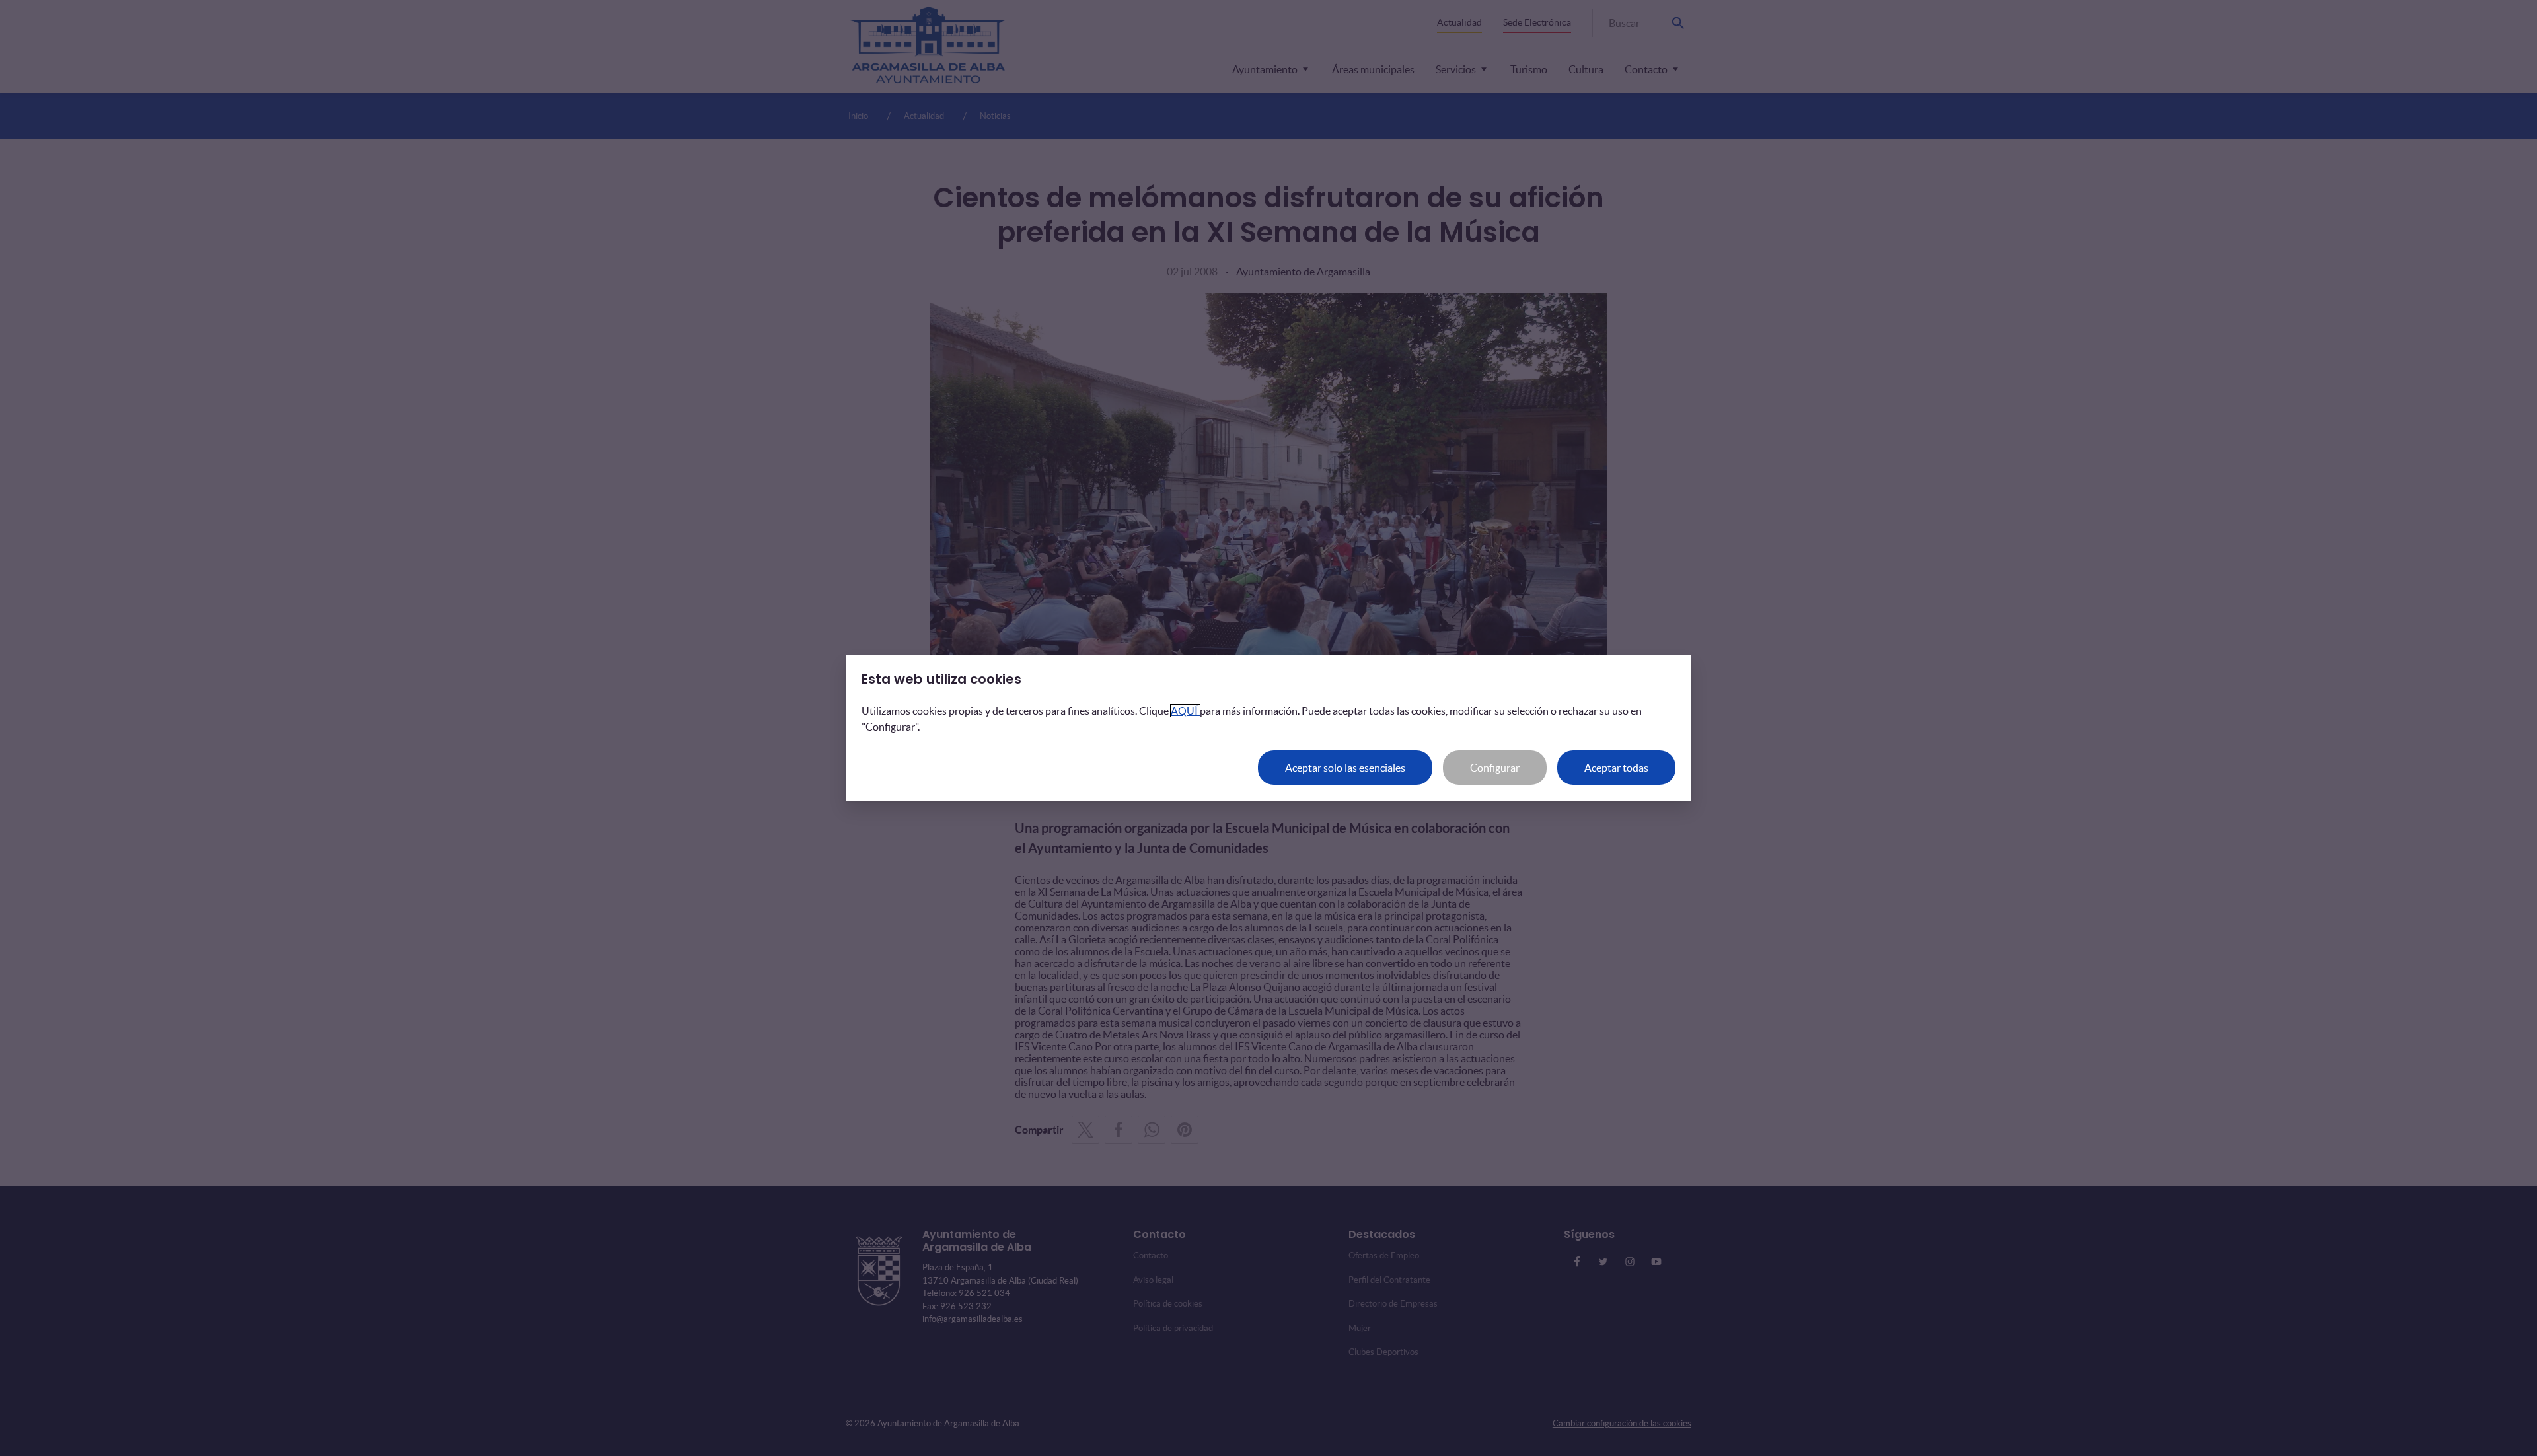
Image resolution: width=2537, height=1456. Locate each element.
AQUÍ (1185, 711)
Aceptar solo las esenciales (1345, 768)
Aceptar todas (1616, 768)
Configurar (1495, 768)
